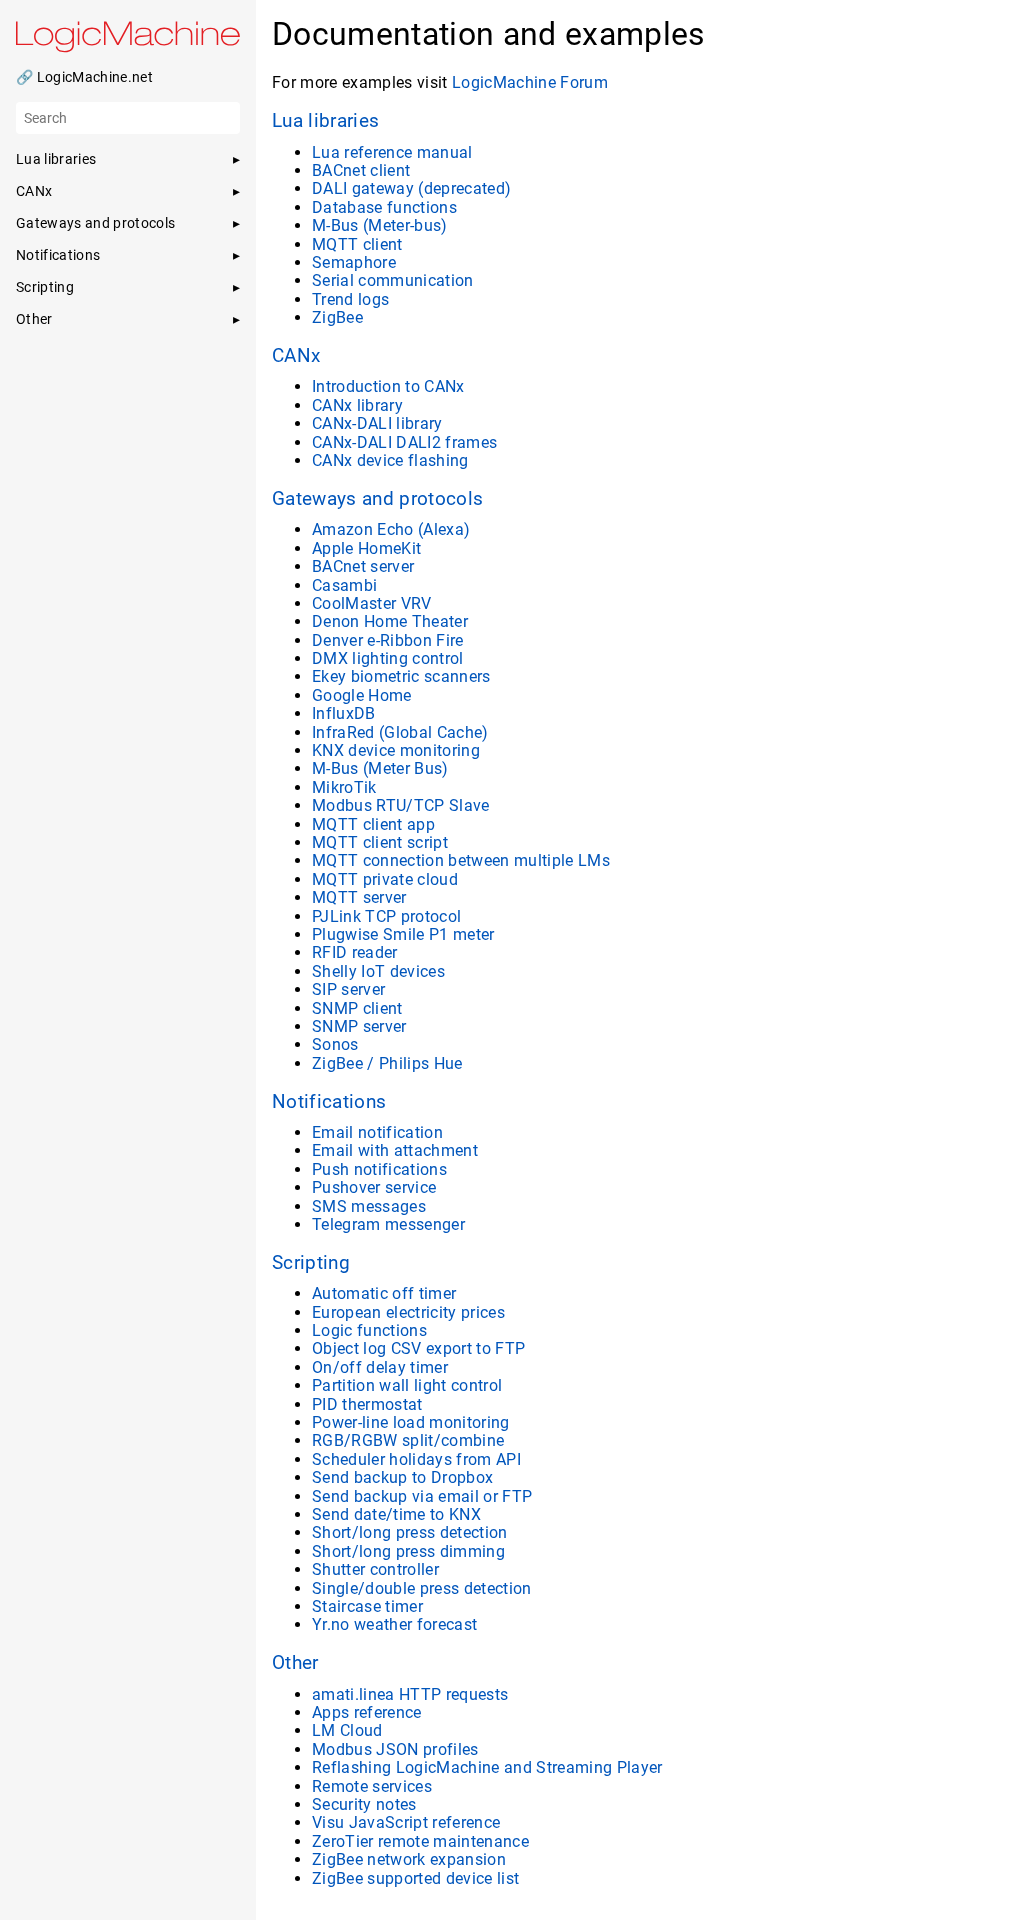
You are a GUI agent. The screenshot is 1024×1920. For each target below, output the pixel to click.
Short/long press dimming (408, 1551)
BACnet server (363, 566)
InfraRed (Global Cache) (400, 732)
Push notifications (379, 1169)
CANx (296, 356)
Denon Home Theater (390, 621)
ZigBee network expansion (409, 1859)
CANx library (357, 405)
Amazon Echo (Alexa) (391, 529)
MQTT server (359, 897)
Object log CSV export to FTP (418, 1348)
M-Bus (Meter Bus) (380, 768)
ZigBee (337, 317)
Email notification (377, 1132)
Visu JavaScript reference (406, 1822)
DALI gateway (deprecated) (411, 188)
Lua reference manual (392, 152)
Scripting (311, 1263)
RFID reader (355, 952)
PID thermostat (367, 1404)
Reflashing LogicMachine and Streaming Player (487, 1767)
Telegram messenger (388, 1224)
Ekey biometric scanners (401, 676)
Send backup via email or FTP (422, 1496)
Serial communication (393, 280)
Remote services (372, 1786)
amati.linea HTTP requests (410, 1694)
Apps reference (367, 1712)
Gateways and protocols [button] (95, 223)
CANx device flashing (390, 460)
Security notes (364, 1804)
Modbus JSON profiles (395, 1749)
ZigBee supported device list (415, 1878)
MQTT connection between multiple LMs (461, 860)
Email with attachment (395, 1150)
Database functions (384, 207)
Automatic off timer (384, 1293)
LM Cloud (347, 1730)
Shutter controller (375, 1569)
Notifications (329, 1102)
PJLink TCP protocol (386, 916)
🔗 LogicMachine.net (84, 77)
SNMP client (357, 1008)
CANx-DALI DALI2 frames (404, 442)
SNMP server (359, 1026)
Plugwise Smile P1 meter (403, 934)
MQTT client (357, 244)
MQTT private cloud (385, 879)
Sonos (335, 1044)
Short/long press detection (410, 1532)
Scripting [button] (45, 287)
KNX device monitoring (396, 750)
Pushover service (374, 1187)
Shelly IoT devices (378, 971)
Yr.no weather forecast (394, 1624)
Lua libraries (325, 121)
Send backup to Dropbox (402, 1477)
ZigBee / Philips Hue (387, 1063)
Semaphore (354, 262)
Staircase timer (367, 1606)
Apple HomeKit (366, 548)
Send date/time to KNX (396, 1514)
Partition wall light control (407, 1385)
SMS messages (369, 1206)
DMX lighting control (388, 658)
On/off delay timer (380, 1367)
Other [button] (34, 319)
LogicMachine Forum (530, 82)
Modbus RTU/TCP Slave (401, 805)
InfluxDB (344, 713)
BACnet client (361, 170)
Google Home (362, 695)
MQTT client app (373, 824)
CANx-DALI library (377, 423)
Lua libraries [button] (56, 159)
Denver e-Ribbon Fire (388, 640)
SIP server (348, 989)
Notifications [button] (58, 255)
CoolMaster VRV (372, 603)
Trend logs (350, 299)
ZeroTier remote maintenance (420, 1841)
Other (295, 1663)
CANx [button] (34, 191)
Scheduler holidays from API (416, 1459)
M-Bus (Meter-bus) (380, 225)
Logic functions (369, 1330)
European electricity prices (408, 1312)
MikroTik (344, 787)
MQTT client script (380, 842)
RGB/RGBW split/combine (408, 1440)
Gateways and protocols (377, 499)
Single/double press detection (422, 1588)
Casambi (344, 585)
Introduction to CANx (388, 386)
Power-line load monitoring (411, 1422)
